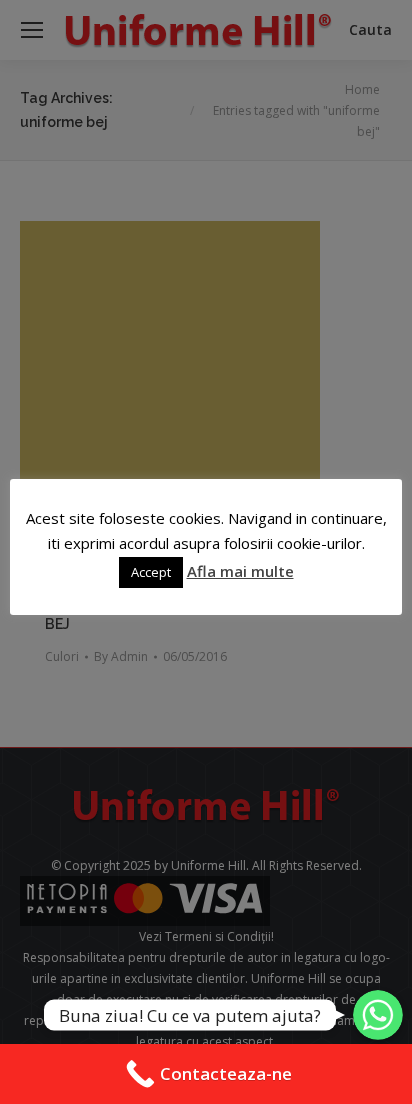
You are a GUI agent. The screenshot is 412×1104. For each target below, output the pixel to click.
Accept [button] (151, 572)
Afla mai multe (240, 571)
